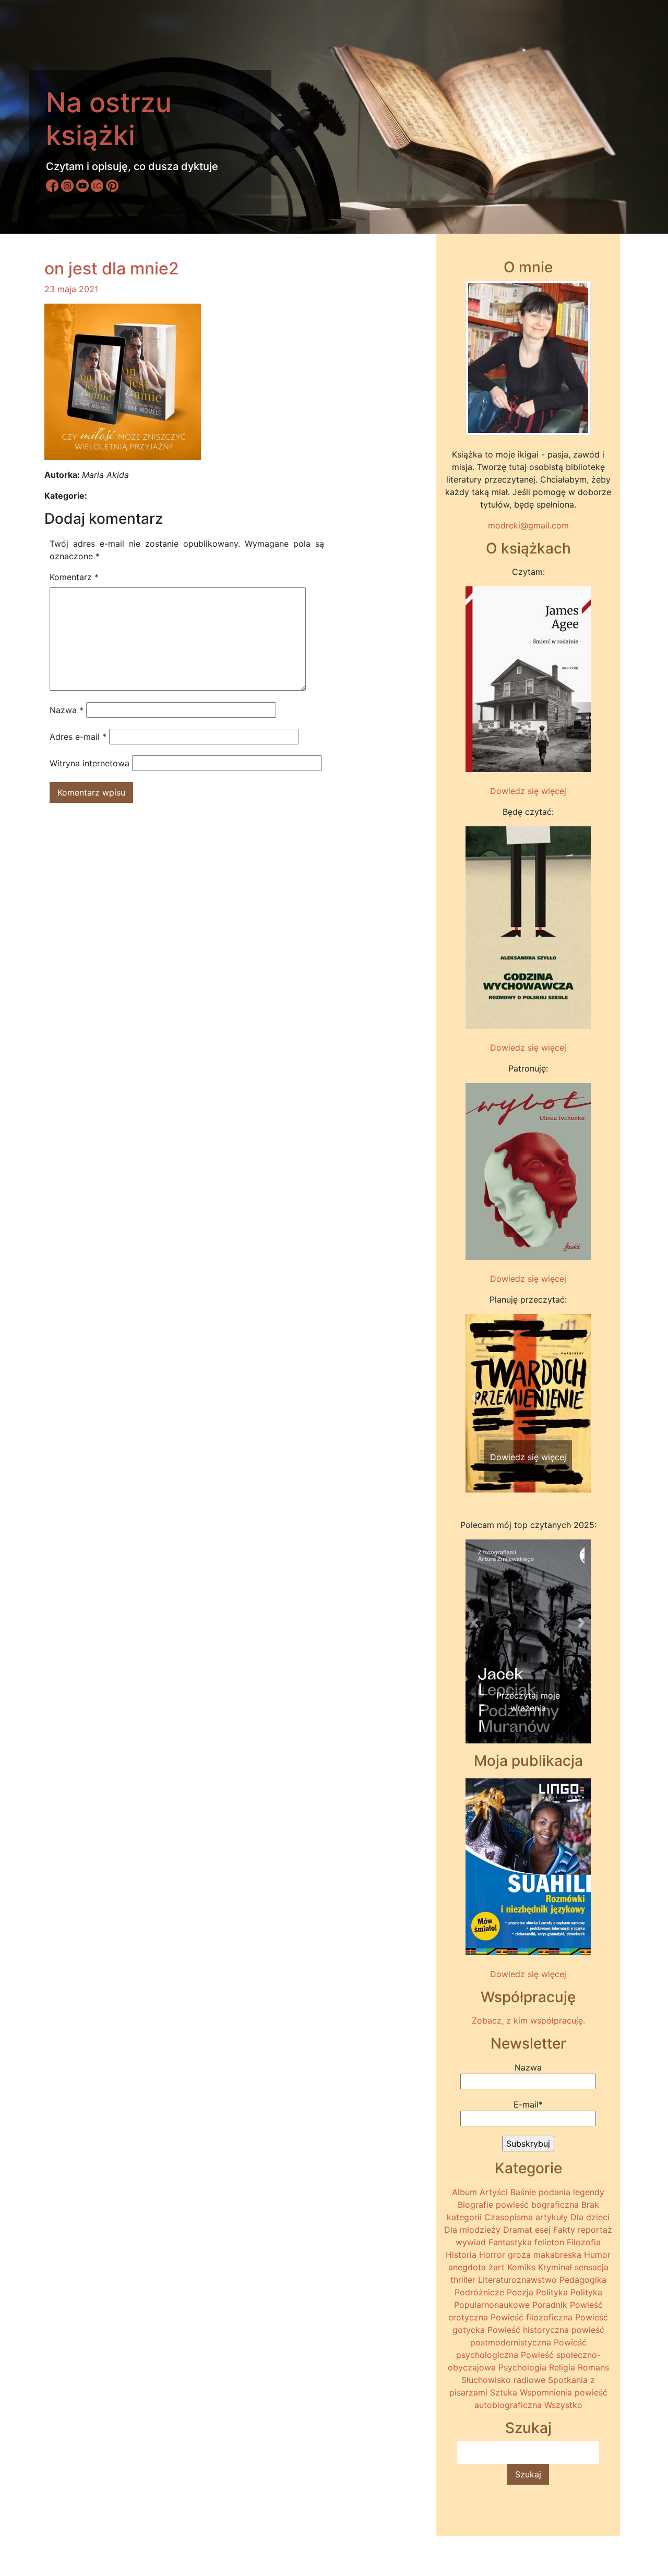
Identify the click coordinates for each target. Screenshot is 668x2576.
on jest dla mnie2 (112, 268)
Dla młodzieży (472, 2230)
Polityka (552, 2292)
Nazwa (67, 710)
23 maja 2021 (71, 289)
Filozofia (584, 2242)
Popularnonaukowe (492, 2305)
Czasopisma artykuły (526, 2217)
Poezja (520, 2292)
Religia (562, 2367)
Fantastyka (510, 2242)
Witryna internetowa (90, 763)
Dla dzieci (590, 2217)
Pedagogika (583, 2280)
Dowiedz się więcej (528, 791)
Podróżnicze (479, 2292)
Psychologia (522, 2367)
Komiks (521, 2267)
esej (543, 2230)
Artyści (494, 2192)
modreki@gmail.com (528, 525)
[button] (475, 1398)
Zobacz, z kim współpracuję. (528, 2020)
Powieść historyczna (528, 2330)
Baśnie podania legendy (557, 2192)
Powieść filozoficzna (532, 2317)
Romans (593, 2367)
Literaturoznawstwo (517, 2280)
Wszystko (563, 2405)
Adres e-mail (78, 737)
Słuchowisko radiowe (503, 2380)
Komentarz (74, 577)
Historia (461, 2255)
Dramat (518, 2230)
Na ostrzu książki (109, 119)
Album (464, 2192)
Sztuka (504, 2392)
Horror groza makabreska (530, 2255)
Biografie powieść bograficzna (518, 2205)
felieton (549, 2242)
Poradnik (550, 2305)
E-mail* (528, 2104)
